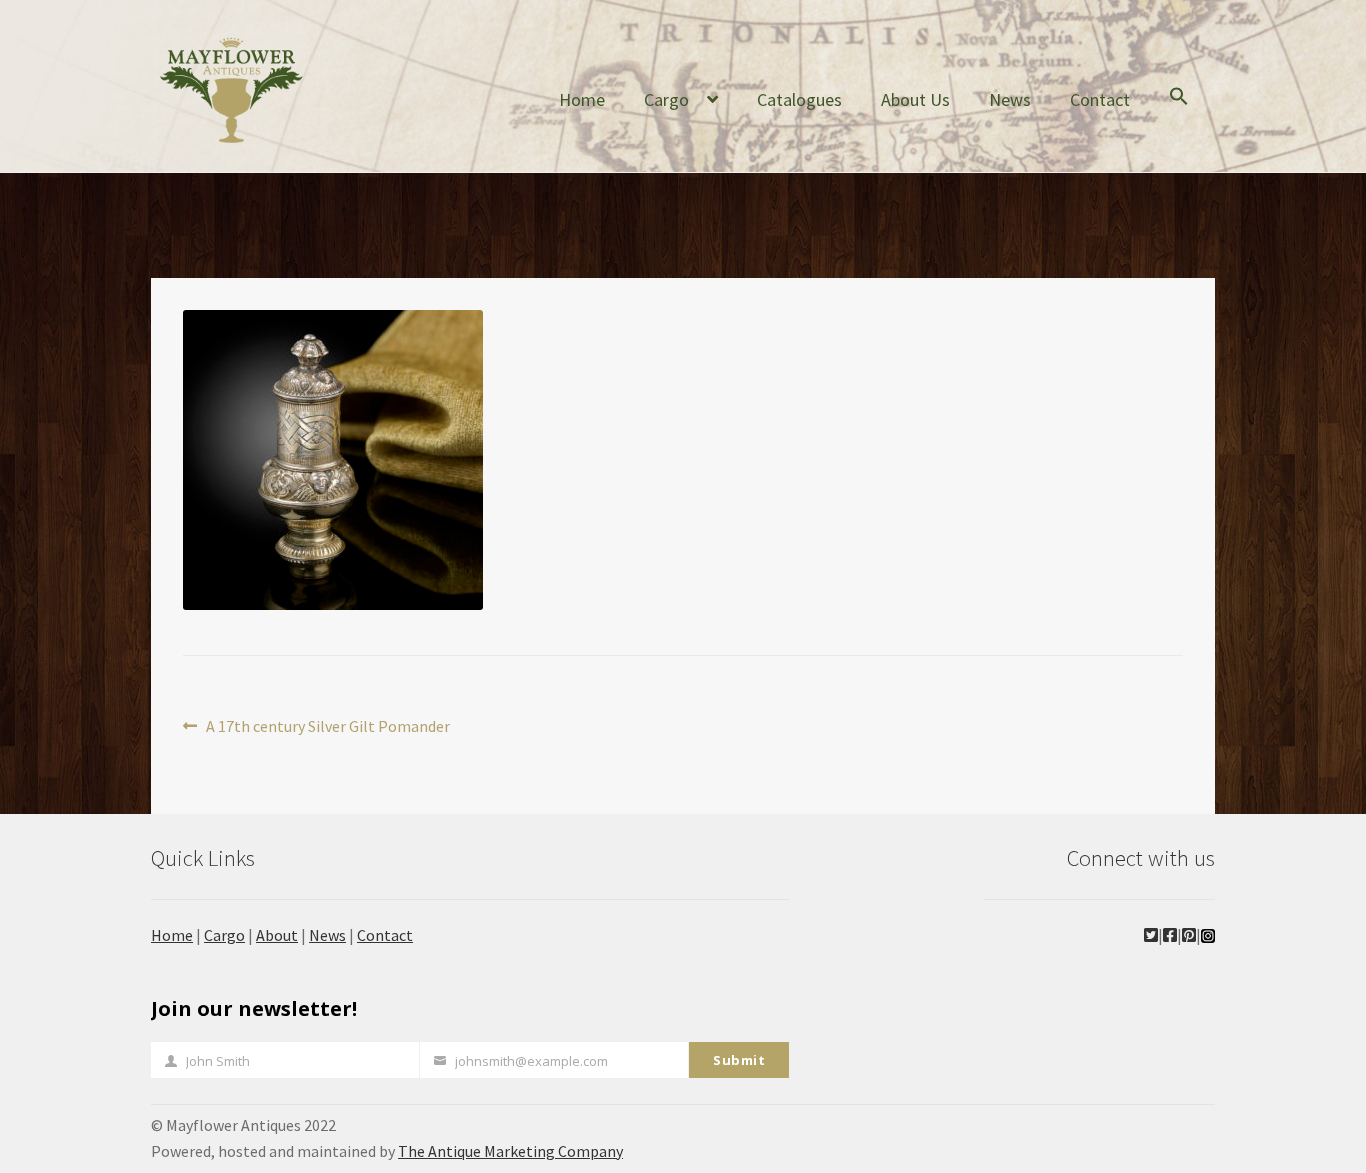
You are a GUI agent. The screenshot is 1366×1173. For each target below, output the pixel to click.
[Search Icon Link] (1179, 112)
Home (582, 99)
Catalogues (799, 99)
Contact (1100, 99)
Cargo (666, 99)
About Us (915, 99)
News (1010, 99)
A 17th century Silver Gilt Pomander (327, 727)
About (277, 935)
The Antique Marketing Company (510, 1151)
